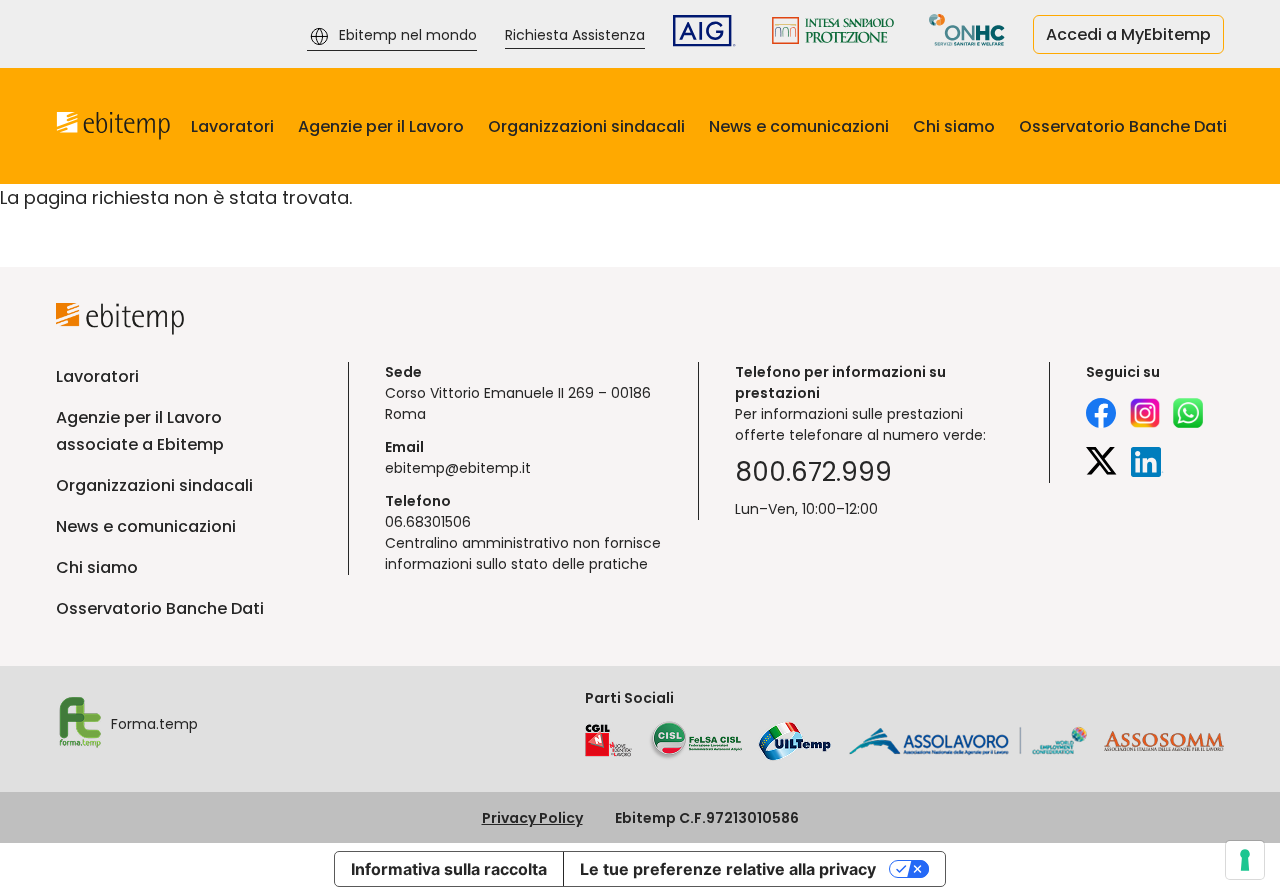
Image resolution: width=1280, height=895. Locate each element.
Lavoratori (232, 126)
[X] (1101, 465)
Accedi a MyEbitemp (1128, 34)
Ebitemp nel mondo (408, 35)
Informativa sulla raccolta (449, 869)
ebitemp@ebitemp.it (458, 468)
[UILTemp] (795, 741)
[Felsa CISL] (695, 741)
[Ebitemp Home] (113, 126)
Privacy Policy (532, 818)
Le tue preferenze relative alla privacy (728, 869)
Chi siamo (954, 126)
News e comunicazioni (799, 126)
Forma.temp (154, 724)
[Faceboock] (1101, 416)
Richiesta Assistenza (575, 35)
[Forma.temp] (79, 725)
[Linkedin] (1147, 465)
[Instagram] (1145, 416)
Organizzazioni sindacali (586, 126)
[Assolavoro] (968, 741)
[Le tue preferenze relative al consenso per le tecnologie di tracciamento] (1245, 860)
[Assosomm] (1164, 746)
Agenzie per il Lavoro (381, 126)
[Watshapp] (1188, 416)
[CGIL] (608, 741)
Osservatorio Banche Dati (1123, 126)
